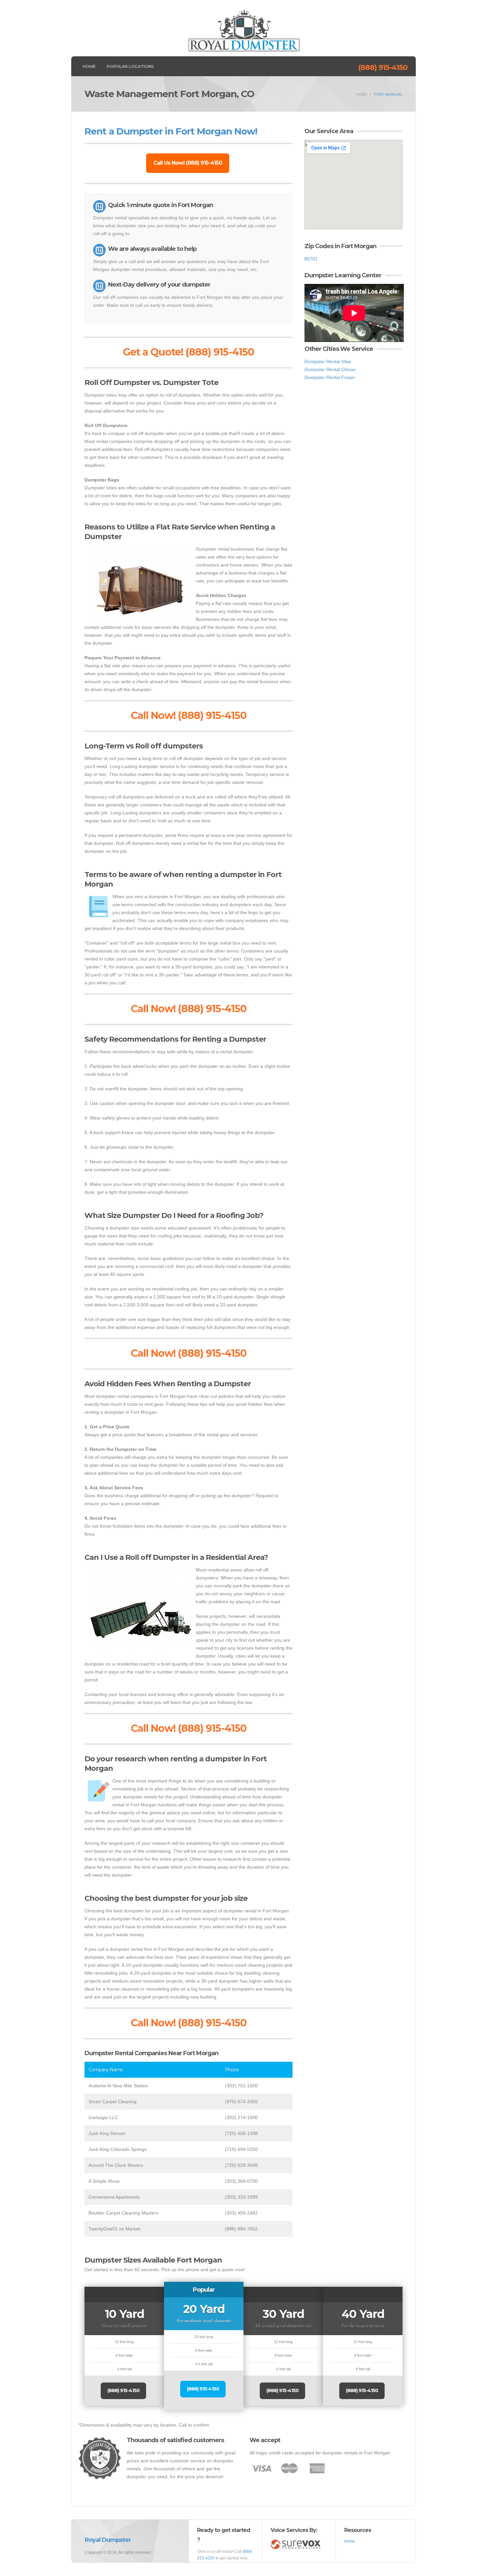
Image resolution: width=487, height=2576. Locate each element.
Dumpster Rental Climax (330, 369)
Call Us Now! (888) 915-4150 (188, 163)
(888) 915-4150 (383, 67)
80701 (311, 259)
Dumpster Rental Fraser (330, 377)
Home (89, 66)
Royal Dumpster (108, 2540)
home (362, 94)
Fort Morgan (388, 94)
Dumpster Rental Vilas (328, 361)
